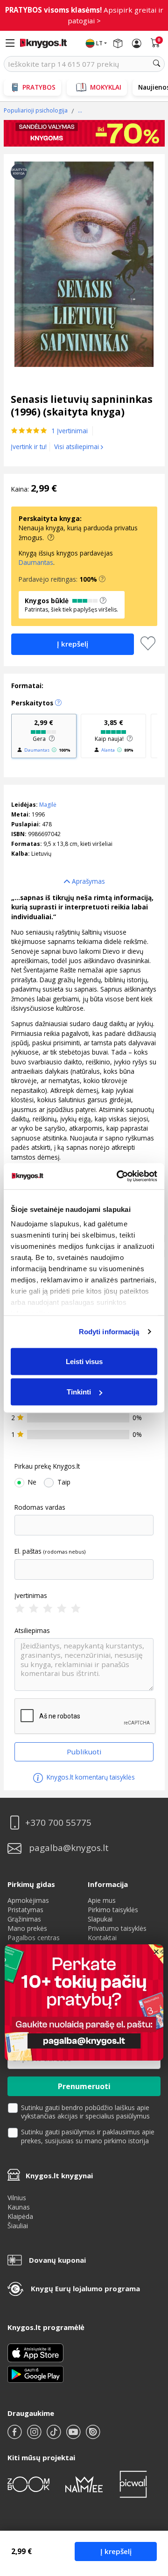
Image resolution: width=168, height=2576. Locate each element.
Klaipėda (20, 2216)
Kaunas (19, 2207)
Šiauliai (18, 2226)
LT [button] (99, 43)
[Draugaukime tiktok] (55, 2436)
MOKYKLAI (106, 87)
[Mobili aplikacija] (35, 2373)
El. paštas (28, 1551)
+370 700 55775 (58, 1823)
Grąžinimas (24, 1919)
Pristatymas (25, 1910)
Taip (64, 1482)
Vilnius (17, 2198)
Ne (32, 1482)
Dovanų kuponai (57, 2260)
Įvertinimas (31, 1596)
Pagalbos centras (34, 1938)
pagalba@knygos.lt (69, 1848)
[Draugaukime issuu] (93, 2436)
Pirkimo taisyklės (113, 1910)
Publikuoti (84, 1752)
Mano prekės (27, 1928)
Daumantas (36, 562)
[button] (102, 579)
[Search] (157, 64)
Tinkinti (79, 1392)
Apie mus (102, 1900)
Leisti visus (84, 1361)
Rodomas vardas (40, 1507)
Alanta (108, 750)
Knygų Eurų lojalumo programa (85, 2288)
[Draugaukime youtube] (74, 2436)
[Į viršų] (149, 2510)
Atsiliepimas (32, 1631)
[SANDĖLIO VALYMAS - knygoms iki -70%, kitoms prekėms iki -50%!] (84, 134)
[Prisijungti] (137, 43)
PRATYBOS (39, 87)
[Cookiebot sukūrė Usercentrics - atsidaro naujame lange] (119, 1176)
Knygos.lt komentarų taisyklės (90, 1777)
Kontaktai (102, 1938)
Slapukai (100, 1919)
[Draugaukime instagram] (35, 2436)
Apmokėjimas (28, 1900)
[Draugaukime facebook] (15, 2436)
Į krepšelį (116, 2551)
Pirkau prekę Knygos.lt (47, 1466)
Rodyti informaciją (109, 1332)
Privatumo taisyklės (117, 1928)
